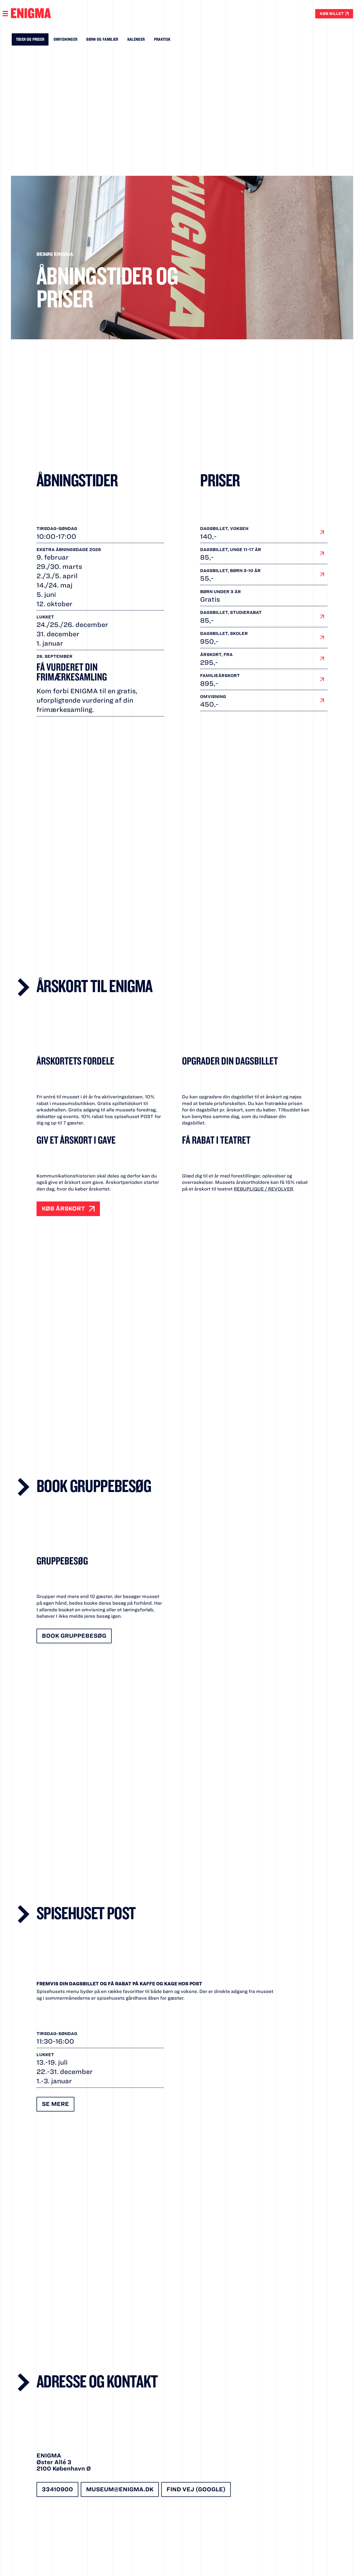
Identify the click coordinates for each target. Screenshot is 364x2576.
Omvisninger (66, 39)
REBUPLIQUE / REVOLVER (263, 1189)
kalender (136, 39)
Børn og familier (102, 39)
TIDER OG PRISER (30, 39)
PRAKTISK (162, 39)
